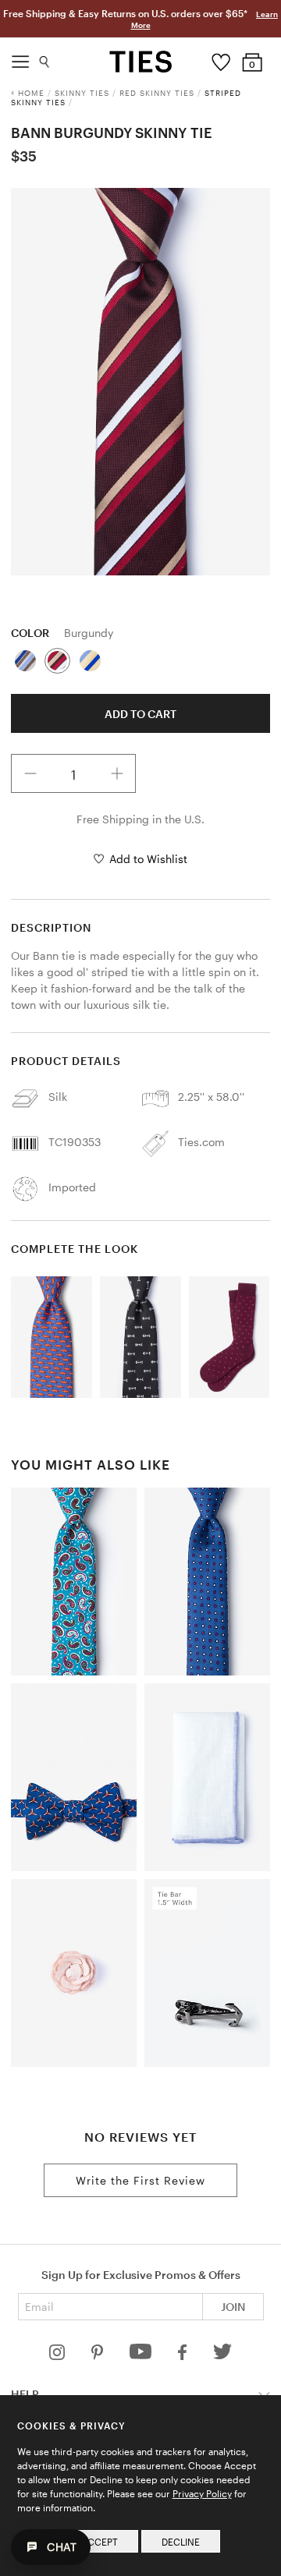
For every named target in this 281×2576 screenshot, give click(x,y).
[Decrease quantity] (30, 773)
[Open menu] (20, 58)
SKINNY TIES (82, 93)
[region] (140, 382)
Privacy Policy (202, 2493)
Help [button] (25, 2394)
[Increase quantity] (117, 773)
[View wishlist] (221, 58)
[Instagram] (59, 2356)
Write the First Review (140, 2180)
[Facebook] (183, 2356)
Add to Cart (140, 714)
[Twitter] (223, 2356)
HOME (31, 93)
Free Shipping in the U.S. (140, 819)
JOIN (233, 2307)
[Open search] (45, 58)
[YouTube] (142, 2356)
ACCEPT (100, 2542)
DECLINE (181, 2542)
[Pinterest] (99, 2356)
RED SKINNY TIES (157, 93)
